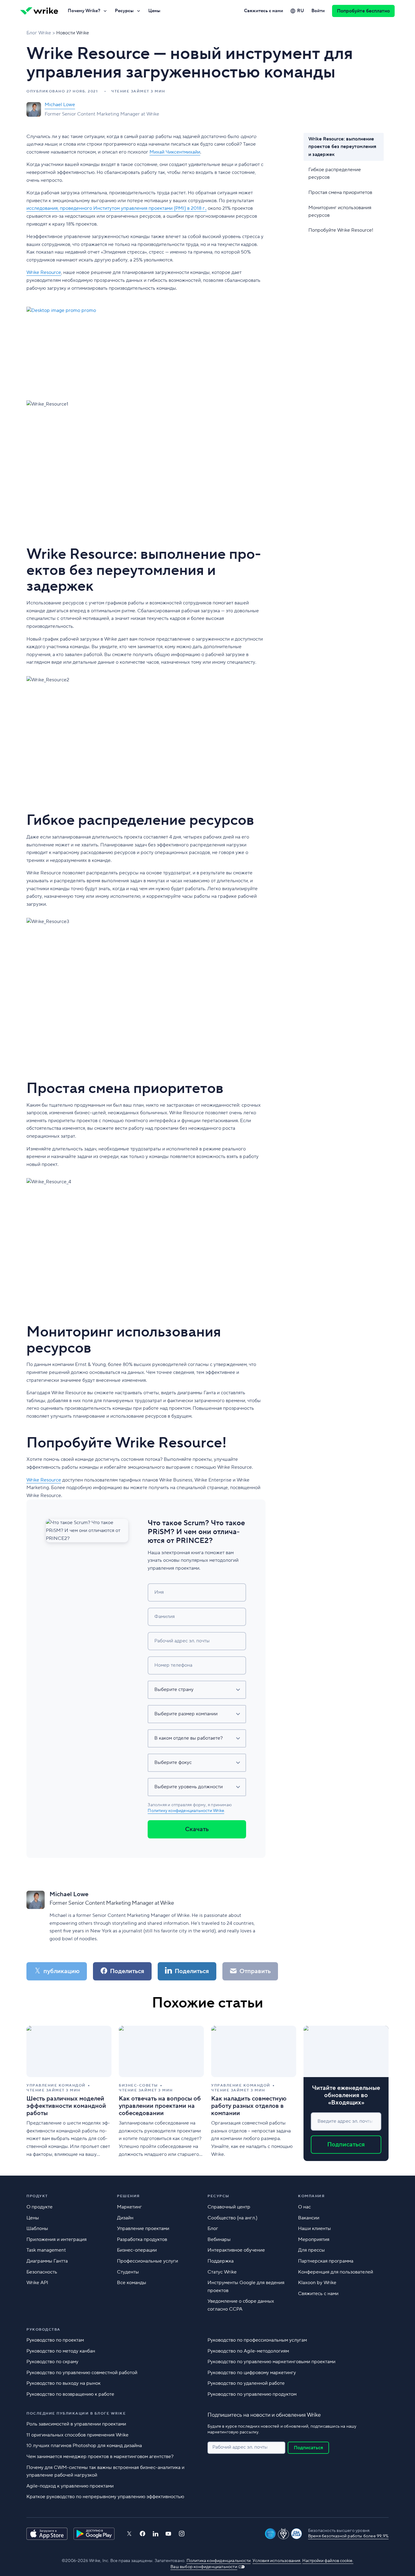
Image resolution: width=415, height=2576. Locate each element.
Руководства (43, 2330)
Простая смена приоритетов (340, 192)
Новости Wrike (73, 33)
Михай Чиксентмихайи (175, 152)
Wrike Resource (44, 272)
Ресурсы (124, 11)
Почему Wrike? (84, 11)
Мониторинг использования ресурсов (340, 211)
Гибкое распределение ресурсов (335, 173)
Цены (154, 11)
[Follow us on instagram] (182, 2534)
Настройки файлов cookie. (328, 2561)
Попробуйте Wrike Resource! (341, 230)
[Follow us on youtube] (168, 2534)
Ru (301, 11)
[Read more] (69, 2093)
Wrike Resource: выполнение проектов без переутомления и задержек (342, 147)
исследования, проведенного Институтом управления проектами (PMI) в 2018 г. (116, 208)
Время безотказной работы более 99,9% (348, 2536)
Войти (318, 11)
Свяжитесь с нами (264, 11)
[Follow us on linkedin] (156, 2534)
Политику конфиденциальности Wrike (186, 1811)
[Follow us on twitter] (129, 2534)
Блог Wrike (39, 33)
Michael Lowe (60, 105)
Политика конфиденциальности (219, 2561)
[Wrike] (39, 11)
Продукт (37, 2196)
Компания (311, 2196)
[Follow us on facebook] (142, 2534)
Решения (128, 2196)
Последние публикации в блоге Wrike (76, 2413)
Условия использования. (277, 2561)
